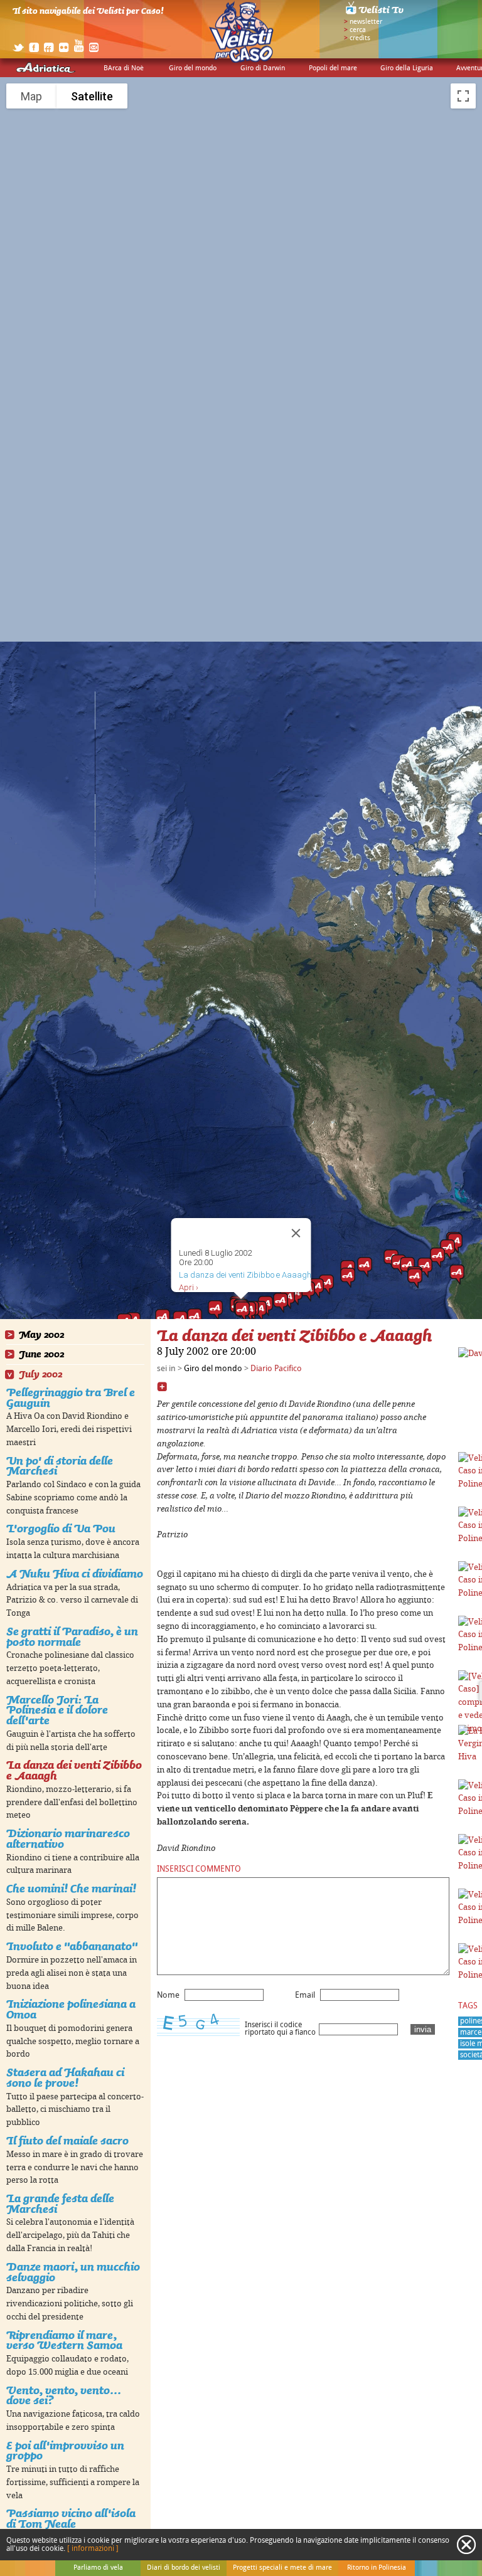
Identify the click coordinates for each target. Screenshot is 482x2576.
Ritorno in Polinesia (377, 2568)
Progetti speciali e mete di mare (282, 2568)
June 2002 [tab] (41, 1354)
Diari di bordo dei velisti (184, 2568)
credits (360, 38)
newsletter (366, 22)
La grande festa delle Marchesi (60, 2203)
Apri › (189, 1287)
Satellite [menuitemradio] (92, 96)
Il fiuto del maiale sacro (67, 2140)
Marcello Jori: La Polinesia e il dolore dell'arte (57, 1710)
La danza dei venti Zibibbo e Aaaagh (74, 1770)
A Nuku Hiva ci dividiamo (75, 1573)
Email (305, 1995)
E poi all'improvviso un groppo (65, 2451)
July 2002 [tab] (40, 1375)
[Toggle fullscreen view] (463, 96)
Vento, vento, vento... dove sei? (64, 2395)
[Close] (296, 1233)
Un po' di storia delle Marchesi (60, 1466)
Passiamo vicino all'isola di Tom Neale (71, 2518)
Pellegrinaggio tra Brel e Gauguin (71, 1397)
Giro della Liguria (407, 68)
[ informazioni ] (93, 2549)
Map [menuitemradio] (31, 96)
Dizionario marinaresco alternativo (68, 1838)
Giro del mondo (193, 68)
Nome (168, 1995)
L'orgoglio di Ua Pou (61, 1528)
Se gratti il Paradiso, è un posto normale (72, 1636)
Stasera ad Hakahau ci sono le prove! (65, 2077)
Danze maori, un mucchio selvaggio (73, 2272)
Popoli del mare (333, 68)
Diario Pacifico (276, 1369)
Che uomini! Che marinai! (71, 1888)
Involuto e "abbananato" (72, 1946)
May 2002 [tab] (41, 1335)
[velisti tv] (375, 14)
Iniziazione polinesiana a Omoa (71, 2009)
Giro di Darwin (263, 68)
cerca (358, 30)
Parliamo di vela (98, 2568)
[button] (365, 1267)
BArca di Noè (124, 68)
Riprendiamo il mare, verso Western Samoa (64, 2340)
